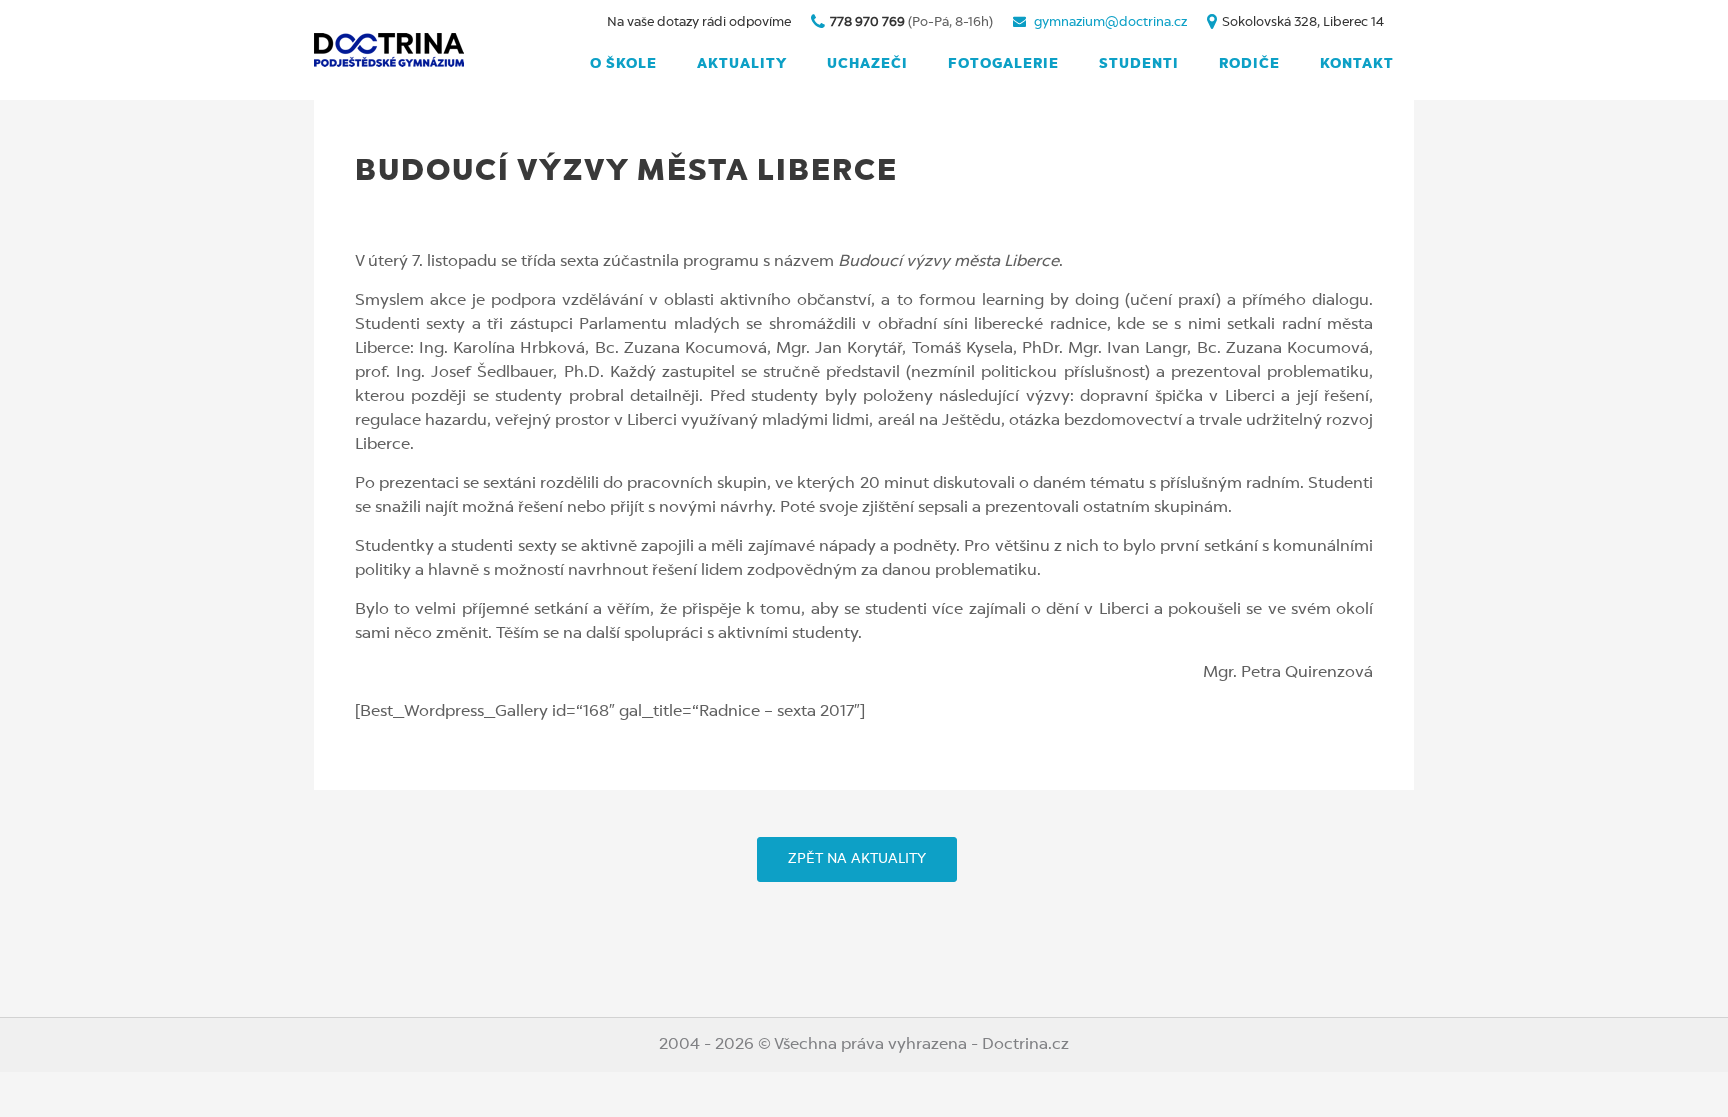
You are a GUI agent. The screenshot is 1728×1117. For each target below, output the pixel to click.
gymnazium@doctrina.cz (1110, 22)
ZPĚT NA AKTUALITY (857, 859)
